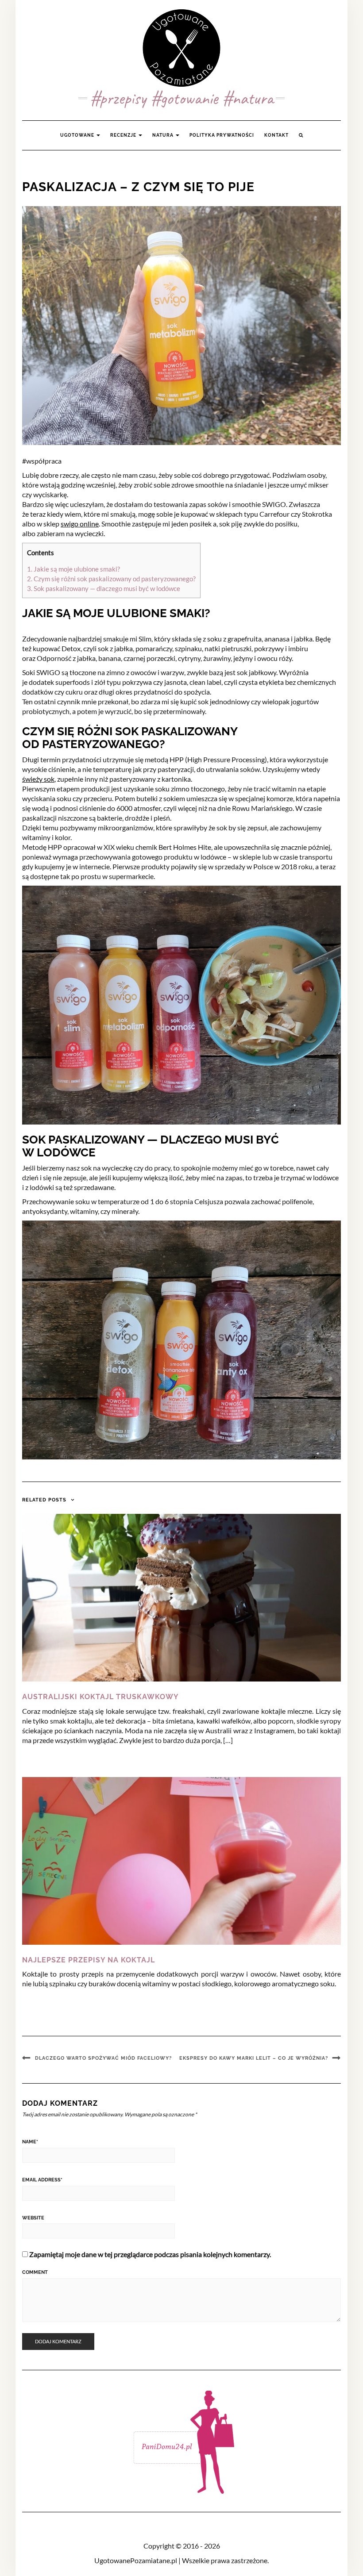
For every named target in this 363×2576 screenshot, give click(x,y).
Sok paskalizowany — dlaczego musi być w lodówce (104, 588)
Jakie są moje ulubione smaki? (73, 569)
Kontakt (276, 135)
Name (30, 2142)
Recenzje (124, 135)
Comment (35, 2272)
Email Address (42, 2180)
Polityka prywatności (222, 135)
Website (33, 2218)
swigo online (80, 524)
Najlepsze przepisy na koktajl (89, 1960)
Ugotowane (78, 135)
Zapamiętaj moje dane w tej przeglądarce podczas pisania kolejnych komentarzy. (150, 2254)
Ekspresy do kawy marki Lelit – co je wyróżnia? (254, 2058)
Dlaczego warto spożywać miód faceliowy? (103, 2058)
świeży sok (38, 779)
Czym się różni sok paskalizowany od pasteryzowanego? (111, 579)
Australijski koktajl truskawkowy (100, 1697)
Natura (164, 135)
